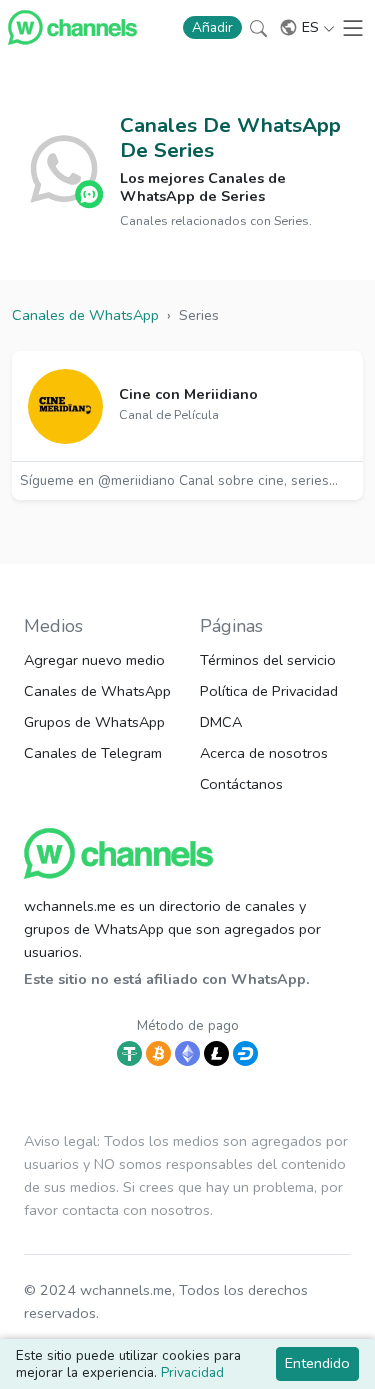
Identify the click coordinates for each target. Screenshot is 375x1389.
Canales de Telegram (93, 753)
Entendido (317, 1363)
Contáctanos (241, 784)
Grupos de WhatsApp (94, 722)
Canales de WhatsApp (97, 691)
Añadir (212, 27)
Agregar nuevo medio (94, 660)
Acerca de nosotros (264, 753)
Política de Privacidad (269, 691)
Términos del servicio (268, 660)
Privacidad (192, 1372)
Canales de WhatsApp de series (230, 137)
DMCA (221, 722)
